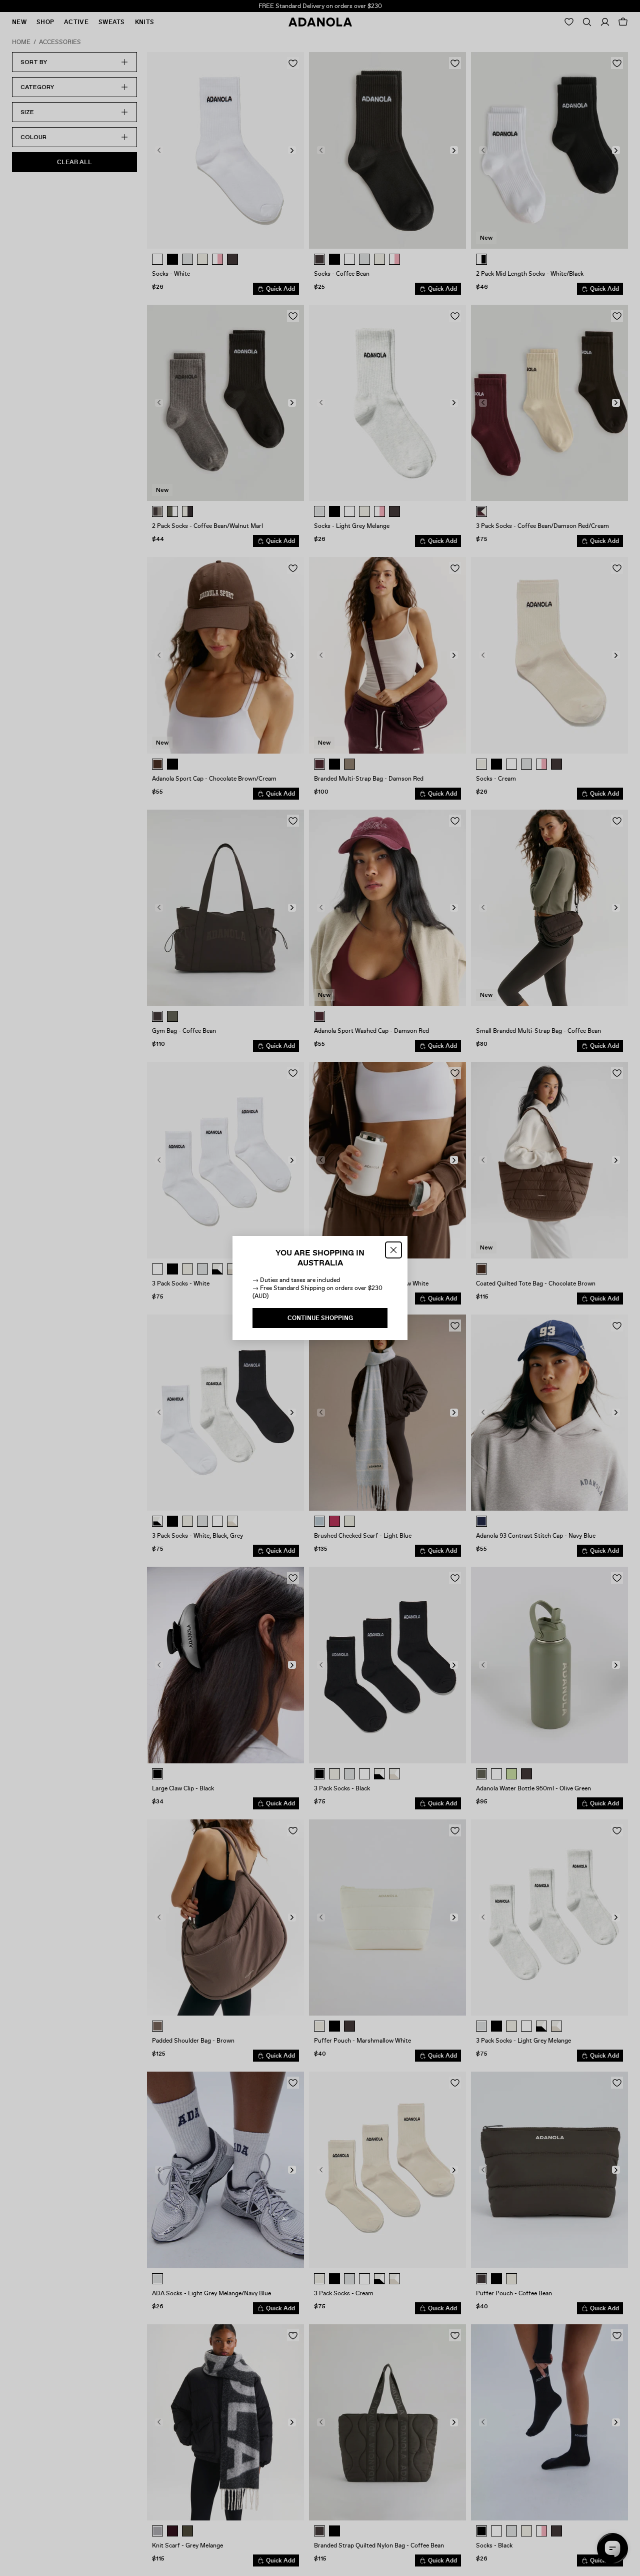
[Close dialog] (393, 1250)
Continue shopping (320, 1318)
